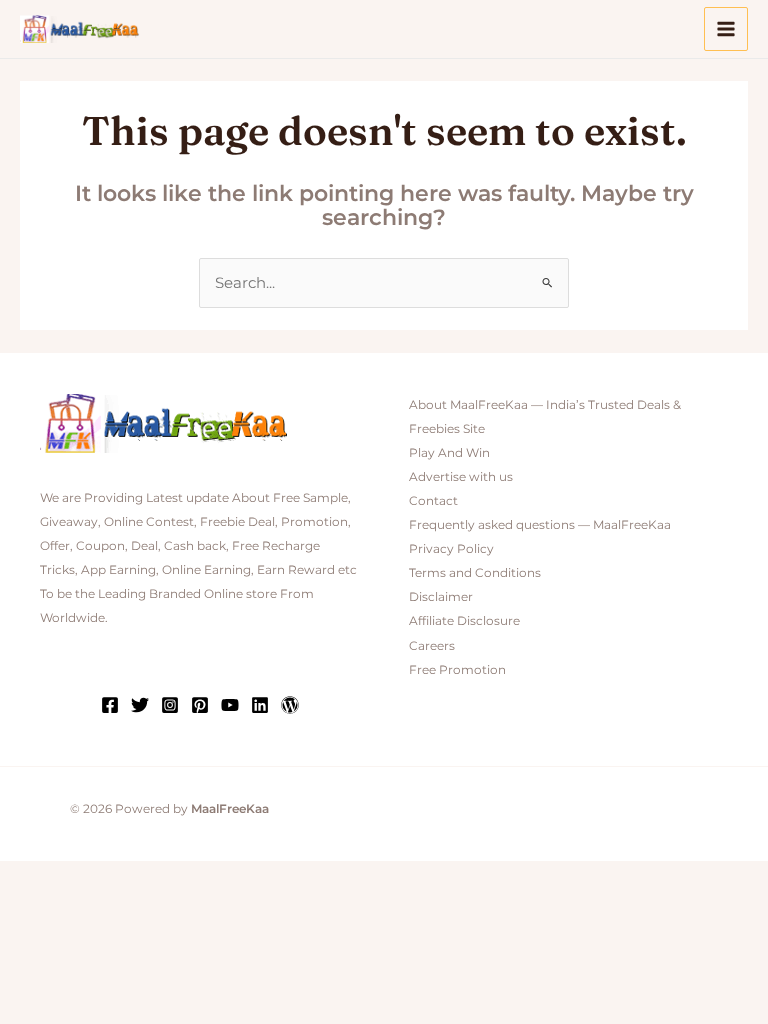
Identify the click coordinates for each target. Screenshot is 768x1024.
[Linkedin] (260, 705)
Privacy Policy (451, 549)
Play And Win (449, 453)
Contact (433, 501)
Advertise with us (461, 477)
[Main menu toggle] (726, 29)
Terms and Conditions (475, 573)
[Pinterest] (200, 705)
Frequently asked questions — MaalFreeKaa (540, 525)
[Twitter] (140, 705)
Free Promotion (457, 670)
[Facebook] (110, 705)
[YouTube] (230, 705)
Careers (432, 646)
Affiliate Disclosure (464, 621)
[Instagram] (170, 705)
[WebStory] (290, 705)
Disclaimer (441, 597)
